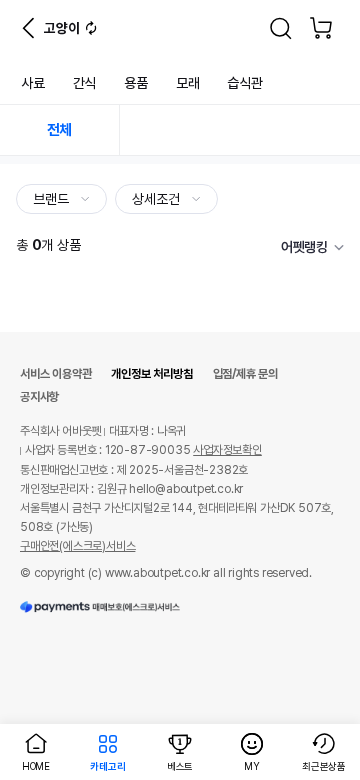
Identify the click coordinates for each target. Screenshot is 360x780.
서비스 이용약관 (55, 374)
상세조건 (157, 199)
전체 (60, 130)
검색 (281, 28)
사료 (33, 83)
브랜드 (52, 199)
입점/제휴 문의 (245, 374)
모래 (188, 83)
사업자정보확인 (227, 450)
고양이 (61, 28)
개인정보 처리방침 (151, 374)
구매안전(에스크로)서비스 (77, 546)
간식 (85, 83)
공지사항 (39, 397)
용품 (136, 83)
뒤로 (28, 28)
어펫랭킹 (304, 247)
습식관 (244, 83)
